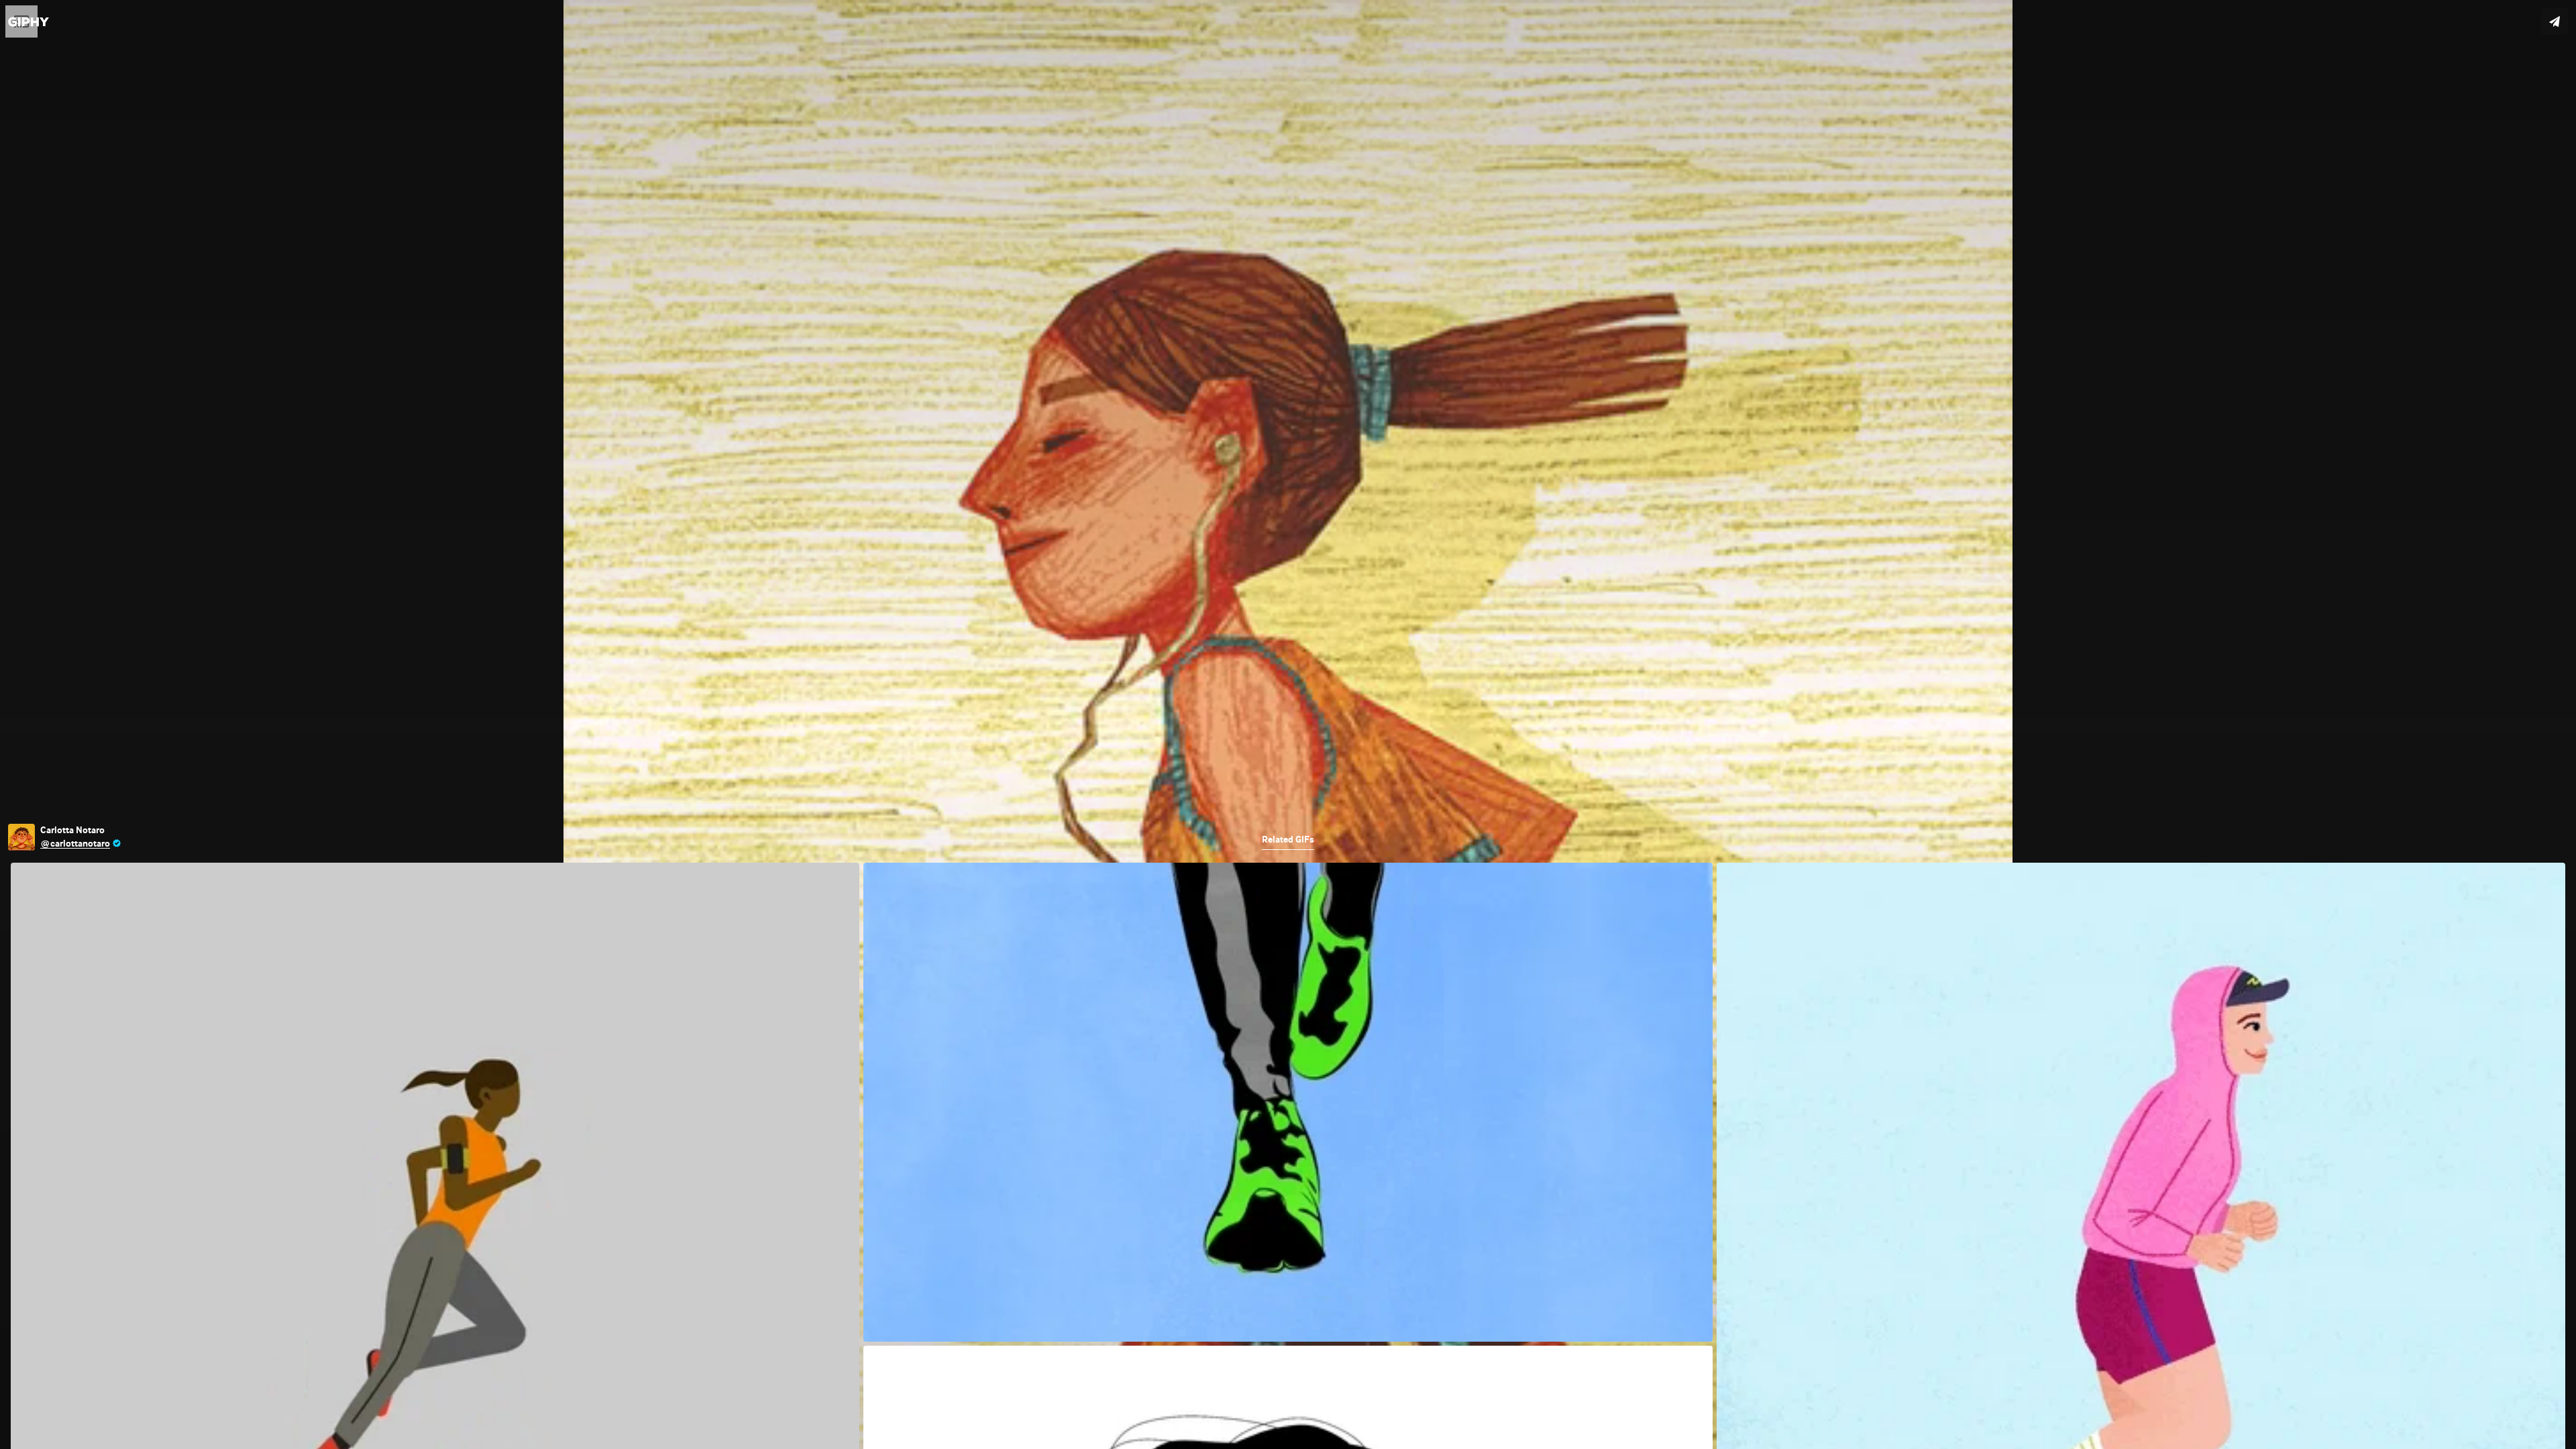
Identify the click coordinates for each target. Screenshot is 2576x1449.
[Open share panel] (2555, 21)
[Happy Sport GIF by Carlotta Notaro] (1288, 724)
